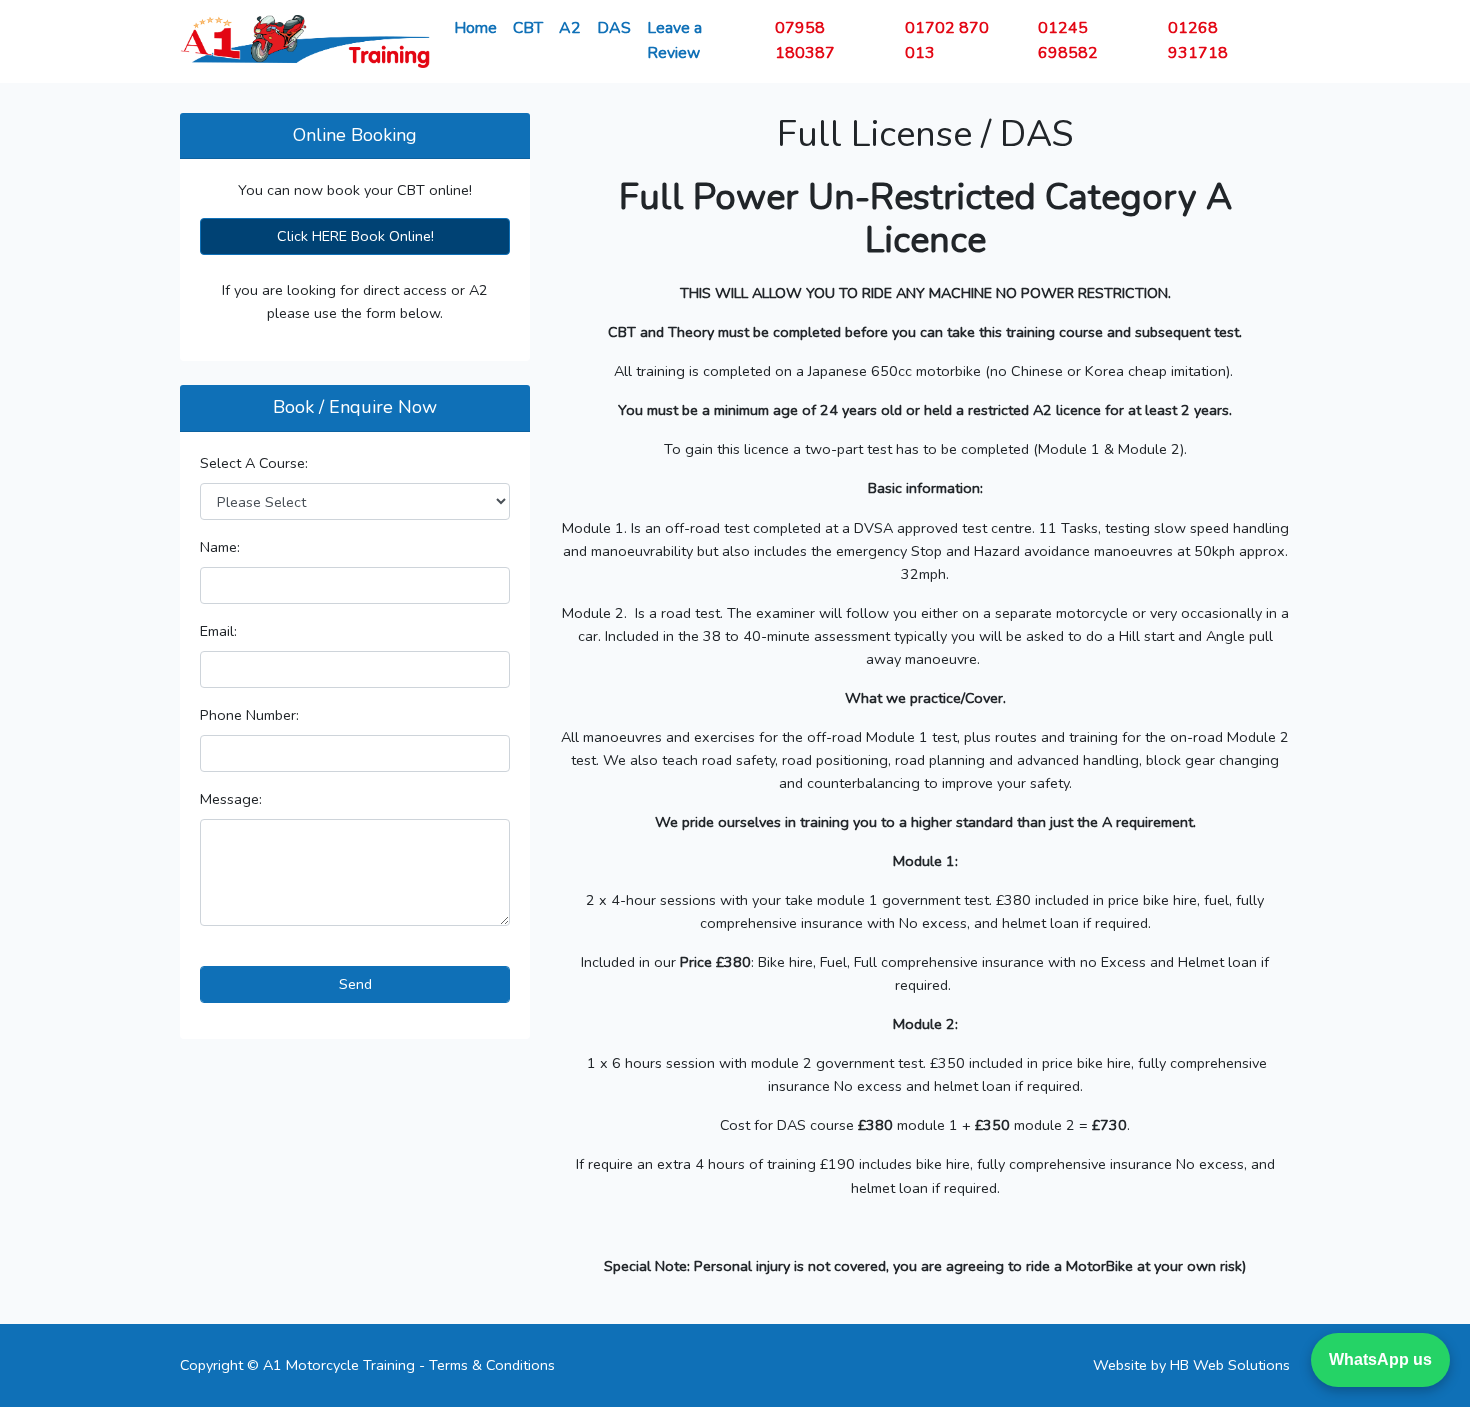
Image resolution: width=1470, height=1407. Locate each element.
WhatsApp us (1380, 1359)
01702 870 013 (947, 40)
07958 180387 (805, 40)
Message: (231, 799)
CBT (528, 28)
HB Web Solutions (1230, 1365)
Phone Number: (249, 715)
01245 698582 (1068, 40)
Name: (220, 547)
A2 (570, 28)
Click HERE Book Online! (355, 236)
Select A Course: (254, 463)
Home (475, 28)
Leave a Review (674, 40)
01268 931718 (1198, 40)
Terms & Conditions (492, 1365)
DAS (614, 28)
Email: (218, 631)
